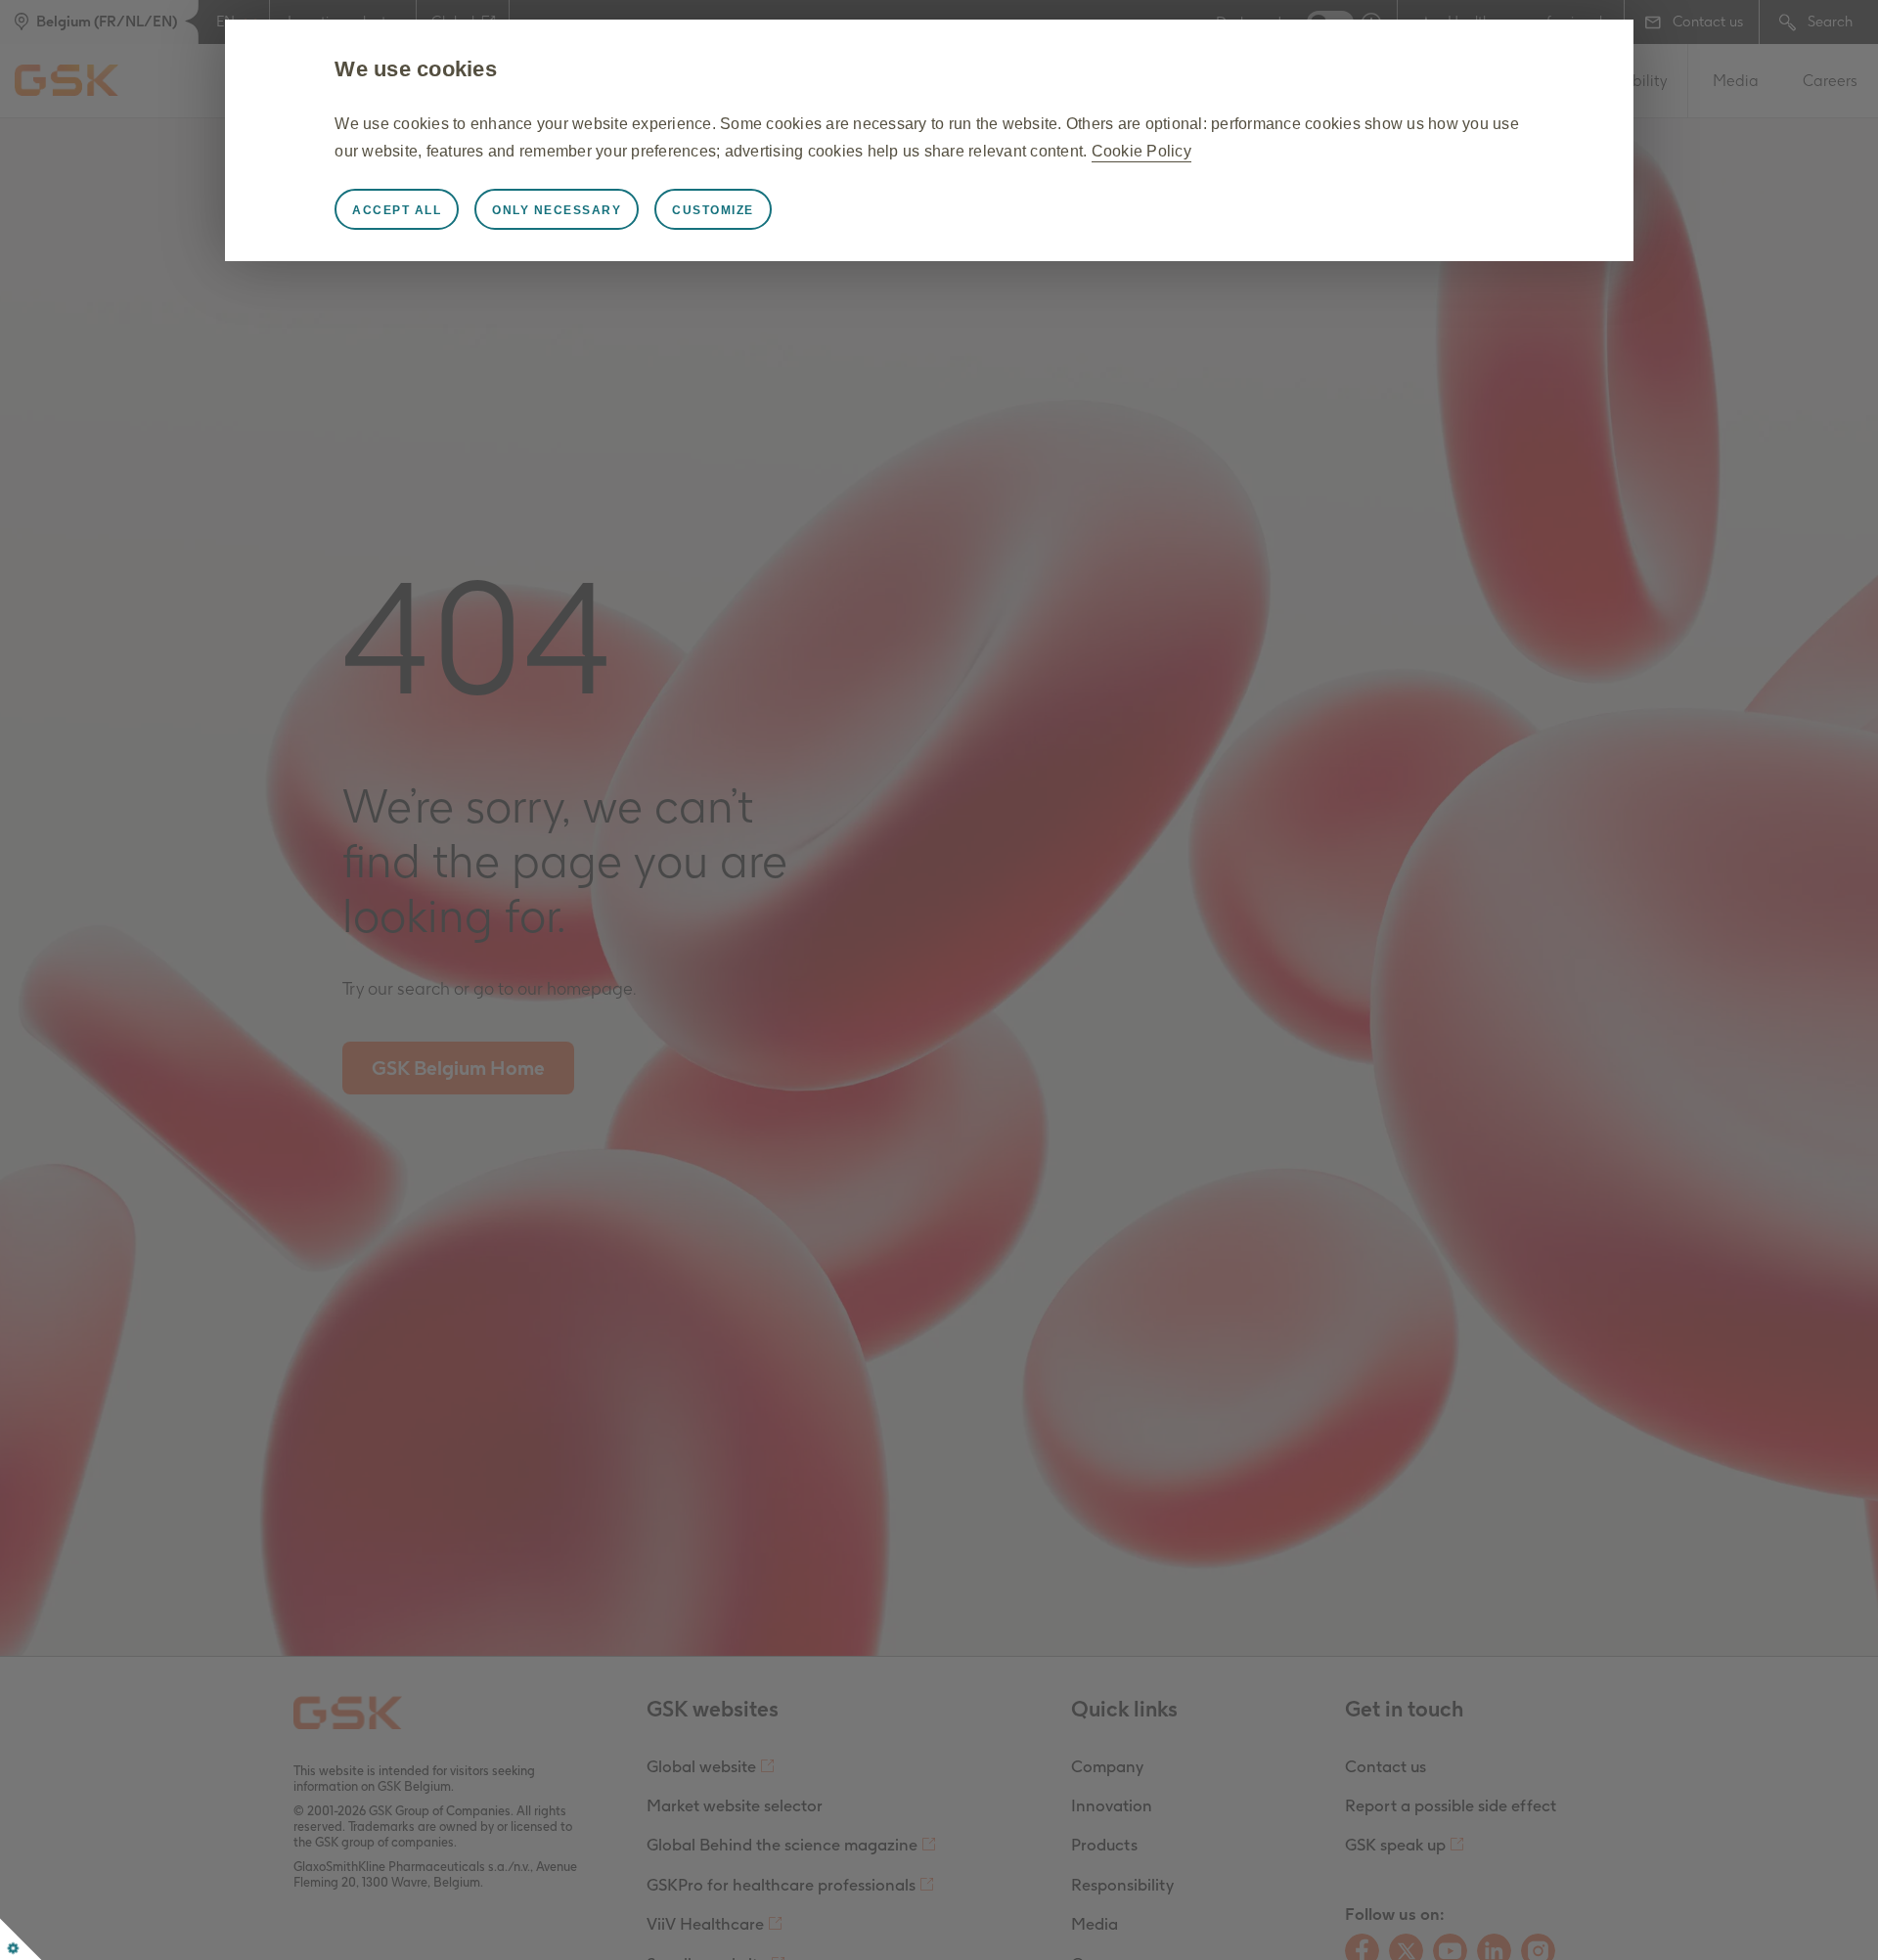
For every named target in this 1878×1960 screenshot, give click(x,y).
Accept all (397, 210)
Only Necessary (557, 210)
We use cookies (416, 69)
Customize (713, 210)
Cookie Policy (1141, 151)
